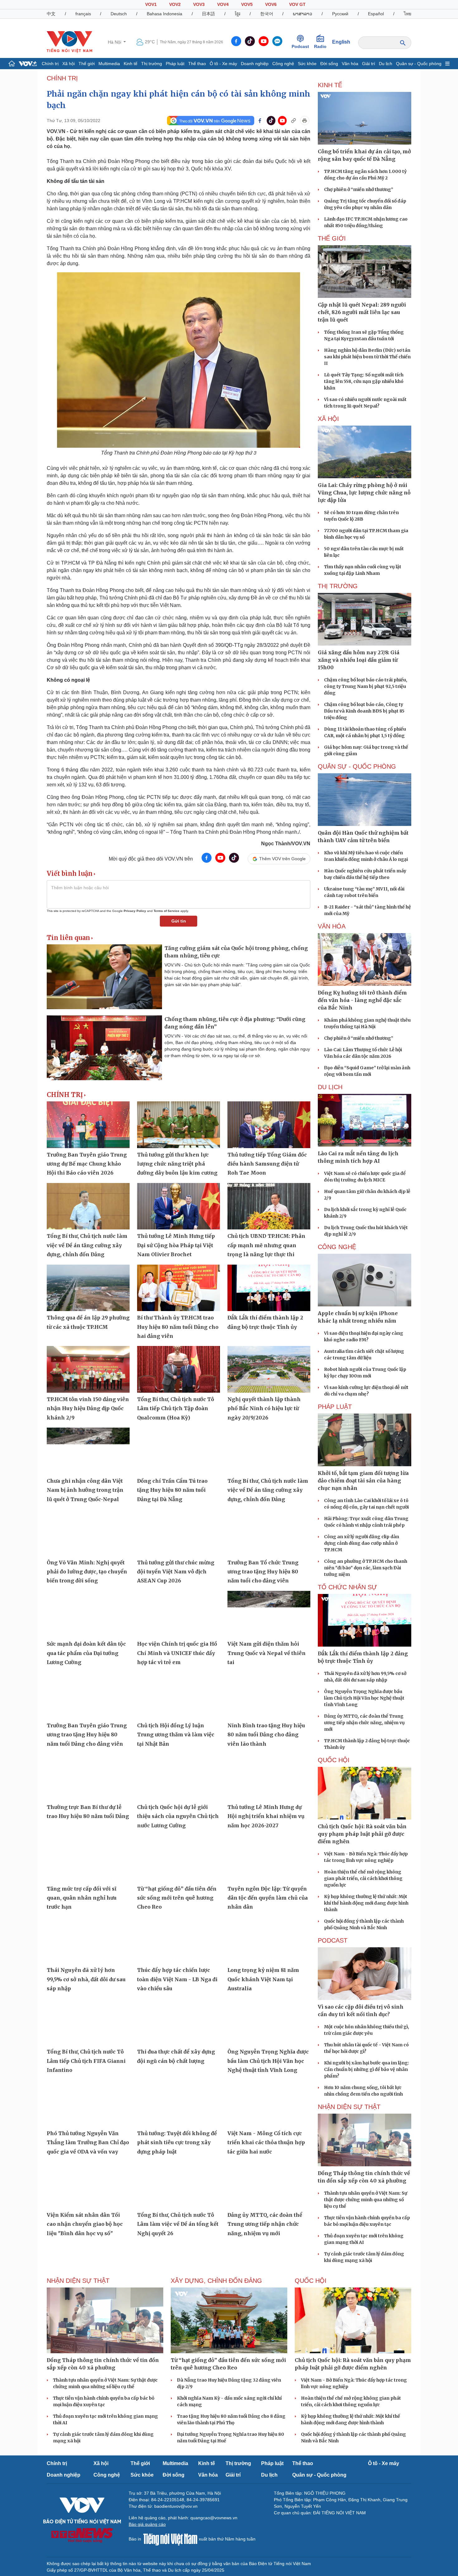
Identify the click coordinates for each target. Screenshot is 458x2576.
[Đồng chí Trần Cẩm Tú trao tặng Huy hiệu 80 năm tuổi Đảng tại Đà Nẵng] (179, 1451)
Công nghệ (283, 64)
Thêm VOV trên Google (282, 859)
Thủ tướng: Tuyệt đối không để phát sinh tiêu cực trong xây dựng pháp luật (177, 2142)
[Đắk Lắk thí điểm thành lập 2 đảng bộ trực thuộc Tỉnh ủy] (269, 1288)
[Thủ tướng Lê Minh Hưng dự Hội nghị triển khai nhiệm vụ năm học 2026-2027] (269, 1777)
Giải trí (369, 64)
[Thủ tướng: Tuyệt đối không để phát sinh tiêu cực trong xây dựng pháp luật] (179, 2103)
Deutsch (119, 14)
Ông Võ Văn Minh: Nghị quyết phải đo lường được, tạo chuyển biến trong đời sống (87, 1572)
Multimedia (109, 64)
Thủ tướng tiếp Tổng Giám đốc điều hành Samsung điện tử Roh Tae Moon (267, 1164)
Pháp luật (175, 64)
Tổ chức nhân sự (347, 1587)
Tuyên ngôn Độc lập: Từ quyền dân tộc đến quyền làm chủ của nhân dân (268, 1898)
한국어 (267, 14)
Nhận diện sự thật (349, 2107)
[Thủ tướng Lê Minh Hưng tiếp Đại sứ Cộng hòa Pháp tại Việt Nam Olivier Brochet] (179, 1206)
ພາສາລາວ (303, 14)
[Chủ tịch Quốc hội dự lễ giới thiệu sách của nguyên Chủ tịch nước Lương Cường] (179, 1777)
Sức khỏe (307, 64)
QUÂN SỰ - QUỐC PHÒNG (357, 766)
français (83, 14)
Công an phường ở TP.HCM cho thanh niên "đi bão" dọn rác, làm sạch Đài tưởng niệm (366, 1568)
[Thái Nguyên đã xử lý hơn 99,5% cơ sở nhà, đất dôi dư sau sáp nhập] (88, 1940)
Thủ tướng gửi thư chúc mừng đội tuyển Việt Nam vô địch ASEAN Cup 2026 (176, 1572)
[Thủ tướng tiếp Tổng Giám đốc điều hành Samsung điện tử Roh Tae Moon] (269, 1125)
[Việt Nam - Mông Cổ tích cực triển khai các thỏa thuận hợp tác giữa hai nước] (269, 2103)
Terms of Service (167, 911)
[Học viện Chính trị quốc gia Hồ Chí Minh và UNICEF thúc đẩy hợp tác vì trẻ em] (179, 1614)
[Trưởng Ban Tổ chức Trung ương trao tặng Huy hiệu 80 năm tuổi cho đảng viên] (269, 1533)
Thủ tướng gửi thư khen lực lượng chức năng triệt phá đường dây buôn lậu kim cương (177, 1164)
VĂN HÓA (332, 926)
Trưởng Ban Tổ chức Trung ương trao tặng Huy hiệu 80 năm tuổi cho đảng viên (263, 1572)
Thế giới (87, 64)
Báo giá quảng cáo (147, 2524)
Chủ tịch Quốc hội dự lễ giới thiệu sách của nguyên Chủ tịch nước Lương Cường (178, 1816)
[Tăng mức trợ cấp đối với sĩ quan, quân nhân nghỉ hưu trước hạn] (88, 1859)
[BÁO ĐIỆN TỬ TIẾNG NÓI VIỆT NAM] (69, 42)
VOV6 (271, 4)
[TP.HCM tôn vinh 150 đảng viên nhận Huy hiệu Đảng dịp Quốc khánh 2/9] (88, 1369)
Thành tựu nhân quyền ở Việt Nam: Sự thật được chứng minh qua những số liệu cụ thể (366, 2200)
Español (376, 14)
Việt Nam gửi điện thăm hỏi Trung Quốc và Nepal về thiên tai (267, 1653)
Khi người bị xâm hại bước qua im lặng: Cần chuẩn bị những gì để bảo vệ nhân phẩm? (367, 2069)
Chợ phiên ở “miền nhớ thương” (359, 189)
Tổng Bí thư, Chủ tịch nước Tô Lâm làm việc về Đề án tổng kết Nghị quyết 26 (178, 2224)
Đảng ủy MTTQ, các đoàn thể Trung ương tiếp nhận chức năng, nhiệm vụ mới (265, 2224)
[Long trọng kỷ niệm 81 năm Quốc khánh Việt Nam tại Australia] (269, 1940)
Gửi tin (179, 921)
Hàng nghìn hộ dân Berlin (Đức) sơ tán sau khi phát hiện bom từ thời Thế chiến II (367, 357)
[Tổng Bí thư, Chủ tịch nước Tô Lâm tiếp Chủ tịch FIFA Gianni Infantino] (88, 2022)
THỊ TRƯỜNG (338, 586)
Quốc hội (334, 1760)
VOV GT (297, 4)
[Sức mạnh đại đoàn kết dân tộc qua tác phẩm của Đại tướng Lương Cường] (88, 1614)
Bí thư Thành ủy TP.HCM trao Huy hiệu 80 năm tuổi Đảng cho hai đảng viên (178, 1327)
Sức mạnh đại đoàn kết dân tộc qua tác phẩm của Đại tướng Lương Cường (86, 1653)
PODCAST (333, 1940)
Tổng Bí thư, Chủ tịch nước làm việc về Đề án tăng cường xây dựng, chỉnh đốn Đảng (87, 1245)
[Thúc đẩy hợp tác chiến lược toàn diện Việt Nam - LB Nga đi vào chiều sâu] (179, 1940)
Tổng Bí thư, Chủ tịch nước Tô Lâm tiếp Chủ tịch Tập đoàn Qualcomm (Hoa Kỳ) (176, 1408)
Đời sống (329, 64)
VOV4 (223, 4)
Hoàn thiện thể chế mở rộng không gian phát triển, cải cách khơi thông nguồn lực (363, 1878)
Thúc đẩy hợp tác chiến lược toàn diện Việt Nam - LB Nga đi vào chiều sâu (177, 1979)
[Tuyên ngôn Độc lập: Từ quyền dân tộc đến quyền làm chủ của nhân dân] (269, 1859)
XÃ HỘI (328, 419)
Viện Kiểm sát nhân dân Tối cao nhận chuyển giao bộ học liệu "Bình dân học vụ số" (85, 2224)
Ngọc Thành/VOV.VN (286, 844)
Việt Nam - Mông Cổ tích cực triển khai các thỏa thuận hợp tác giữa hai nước (266, 2142)
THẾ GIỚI (332, 238)
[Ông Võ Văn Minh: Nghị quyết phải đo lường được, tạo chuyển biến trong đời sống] (88, 1533)
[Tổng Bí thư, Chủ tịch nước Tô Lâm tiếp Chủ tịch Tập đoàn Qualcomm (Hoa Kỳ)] (179, 1369)
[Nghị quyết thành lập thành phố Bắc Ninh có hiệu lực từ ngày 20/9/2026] (269, 1369)
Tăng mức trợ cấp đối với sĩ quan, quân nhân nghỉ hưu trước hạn (82, 1898)
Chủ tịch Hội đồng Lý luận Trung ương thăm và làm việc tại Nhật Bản (176, 1735)
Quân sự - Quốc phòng (419, 64)
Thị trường (152, 64)
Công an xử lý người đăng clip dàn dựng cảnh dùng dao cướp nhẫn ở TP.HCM (362, 1543)
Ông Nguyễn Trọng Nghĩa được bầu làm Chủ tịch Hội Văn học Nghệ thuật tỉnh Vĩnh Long (268, 2061)
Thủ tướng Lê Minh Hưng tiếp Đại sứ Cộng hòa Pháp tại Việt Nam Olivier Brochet (176, 1245)
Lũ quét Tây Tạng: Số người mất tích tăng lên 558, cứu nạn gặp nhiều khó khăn (364, 381)
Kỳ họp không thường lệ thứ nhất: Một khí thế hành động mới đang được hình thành (366, 1903)
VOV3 (199, 4)
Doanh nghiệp (255, 64)
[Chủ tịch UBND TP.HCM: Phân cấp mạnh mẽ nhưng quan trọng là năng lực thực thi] (269, 1206)
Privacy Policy (135, 911)
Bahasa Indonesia (165, 14)
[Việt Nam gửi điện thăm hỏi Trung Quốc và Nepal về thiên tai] (269, 1614)
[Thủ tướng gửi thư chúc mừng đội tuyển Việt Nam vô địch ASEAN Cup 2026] (179, 1533)
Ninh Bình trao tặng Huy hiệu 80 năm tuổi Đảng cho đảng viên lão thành (266, 1735)
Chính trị (50, 64)
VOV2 (175, 4)
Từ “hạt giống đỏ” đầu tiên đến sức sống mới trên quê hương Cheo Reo (177, 1898)
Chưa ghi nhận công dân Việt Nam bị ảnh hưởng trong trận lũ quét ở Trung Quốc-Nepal (85, 1490)
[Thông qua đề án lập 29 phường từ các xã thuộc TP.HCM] (88, 1288)
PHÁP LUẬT (335, 1407)
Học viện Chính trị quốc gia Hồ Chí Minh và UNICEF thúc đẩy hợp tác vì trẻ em (177, 1653)
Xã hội (69, 64)
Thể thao (197, 64)
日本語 (208, 14)
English (341, 42)
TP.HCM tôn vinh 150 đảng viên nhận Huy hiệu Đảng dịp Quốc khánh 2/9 (88, 1408)
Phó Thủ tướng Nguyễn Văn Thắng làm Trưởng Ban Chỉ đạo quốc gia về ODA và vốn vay (88, 2142)
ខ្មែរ (238, 14)
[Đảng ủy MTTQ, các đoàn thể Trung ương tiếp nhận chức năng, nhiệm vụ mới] (269, 2185)
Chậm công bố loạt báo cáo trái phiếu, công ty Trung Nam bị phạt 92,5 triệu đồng (366, 686)
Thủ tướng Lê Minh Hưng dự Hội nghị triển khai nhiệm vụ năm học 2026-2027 (266, 1816)
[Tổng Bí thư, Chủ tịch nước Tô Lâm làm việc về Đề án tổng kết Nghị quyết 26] (179, 2185)
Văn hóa (350, 64)
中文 (51, 14)
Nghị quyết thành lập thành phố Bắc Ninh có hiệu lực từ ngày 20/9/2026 (264, 1408)
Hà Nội (115, 42)
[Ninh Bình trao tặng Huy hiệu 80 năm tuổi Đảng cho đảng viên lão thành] (269, 1696)
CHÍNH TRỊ (62, 78)
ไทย (408, 14)
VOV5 (247, 4)
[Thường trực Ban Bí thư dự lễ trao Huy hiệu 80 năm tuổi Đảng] (88, 1777)
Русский (340, 14)
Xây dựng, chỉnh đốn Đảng (216, 2281)
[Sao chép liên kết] (293, 121)
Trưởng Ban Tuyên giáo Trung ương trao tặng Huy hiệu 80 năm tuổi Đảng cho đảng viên (87, 1735)
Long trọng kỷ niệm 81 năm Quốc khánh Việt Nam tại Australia (263, 1979)
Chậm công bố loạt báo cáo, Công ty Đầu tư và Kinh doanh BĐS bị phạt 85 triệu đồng (364, 711)
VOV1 (151, 4)
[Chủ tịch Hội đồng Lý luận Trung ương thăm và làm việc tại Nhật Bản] (179, 1696)
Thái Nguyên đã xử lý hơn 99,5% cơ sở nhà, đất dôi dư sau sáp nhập (86, 1979)
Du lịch (386, 64)
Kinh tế (131, 64)
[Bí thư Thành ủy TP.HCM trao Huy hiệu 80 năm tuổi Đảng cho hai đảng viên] (179, 1288)
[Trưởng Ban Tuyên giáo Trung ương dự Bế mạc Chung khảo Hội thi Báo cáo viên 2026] (88, 1125)
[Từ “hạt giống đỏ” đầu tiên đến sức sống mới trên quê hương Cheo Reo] (179, 1859)
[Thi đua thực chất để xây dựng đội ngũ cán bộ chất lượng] (179, 2022)
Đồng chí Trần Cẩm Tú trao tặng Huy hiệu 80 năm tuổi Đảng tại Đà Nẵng (172, 1490)
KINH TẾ (330, 85)
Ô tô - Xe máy (223, 64)
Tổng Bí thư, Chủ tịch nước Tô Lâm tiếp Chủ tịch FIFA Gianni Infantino (86, 2061)
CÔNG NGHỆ (337, 1247)
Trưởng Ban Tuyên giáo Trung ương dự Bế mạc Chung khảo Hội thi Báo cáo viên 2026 (87, 1164)
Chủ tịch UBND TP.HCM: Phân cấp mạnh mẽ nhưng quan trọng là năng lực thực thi (266, 1245)
